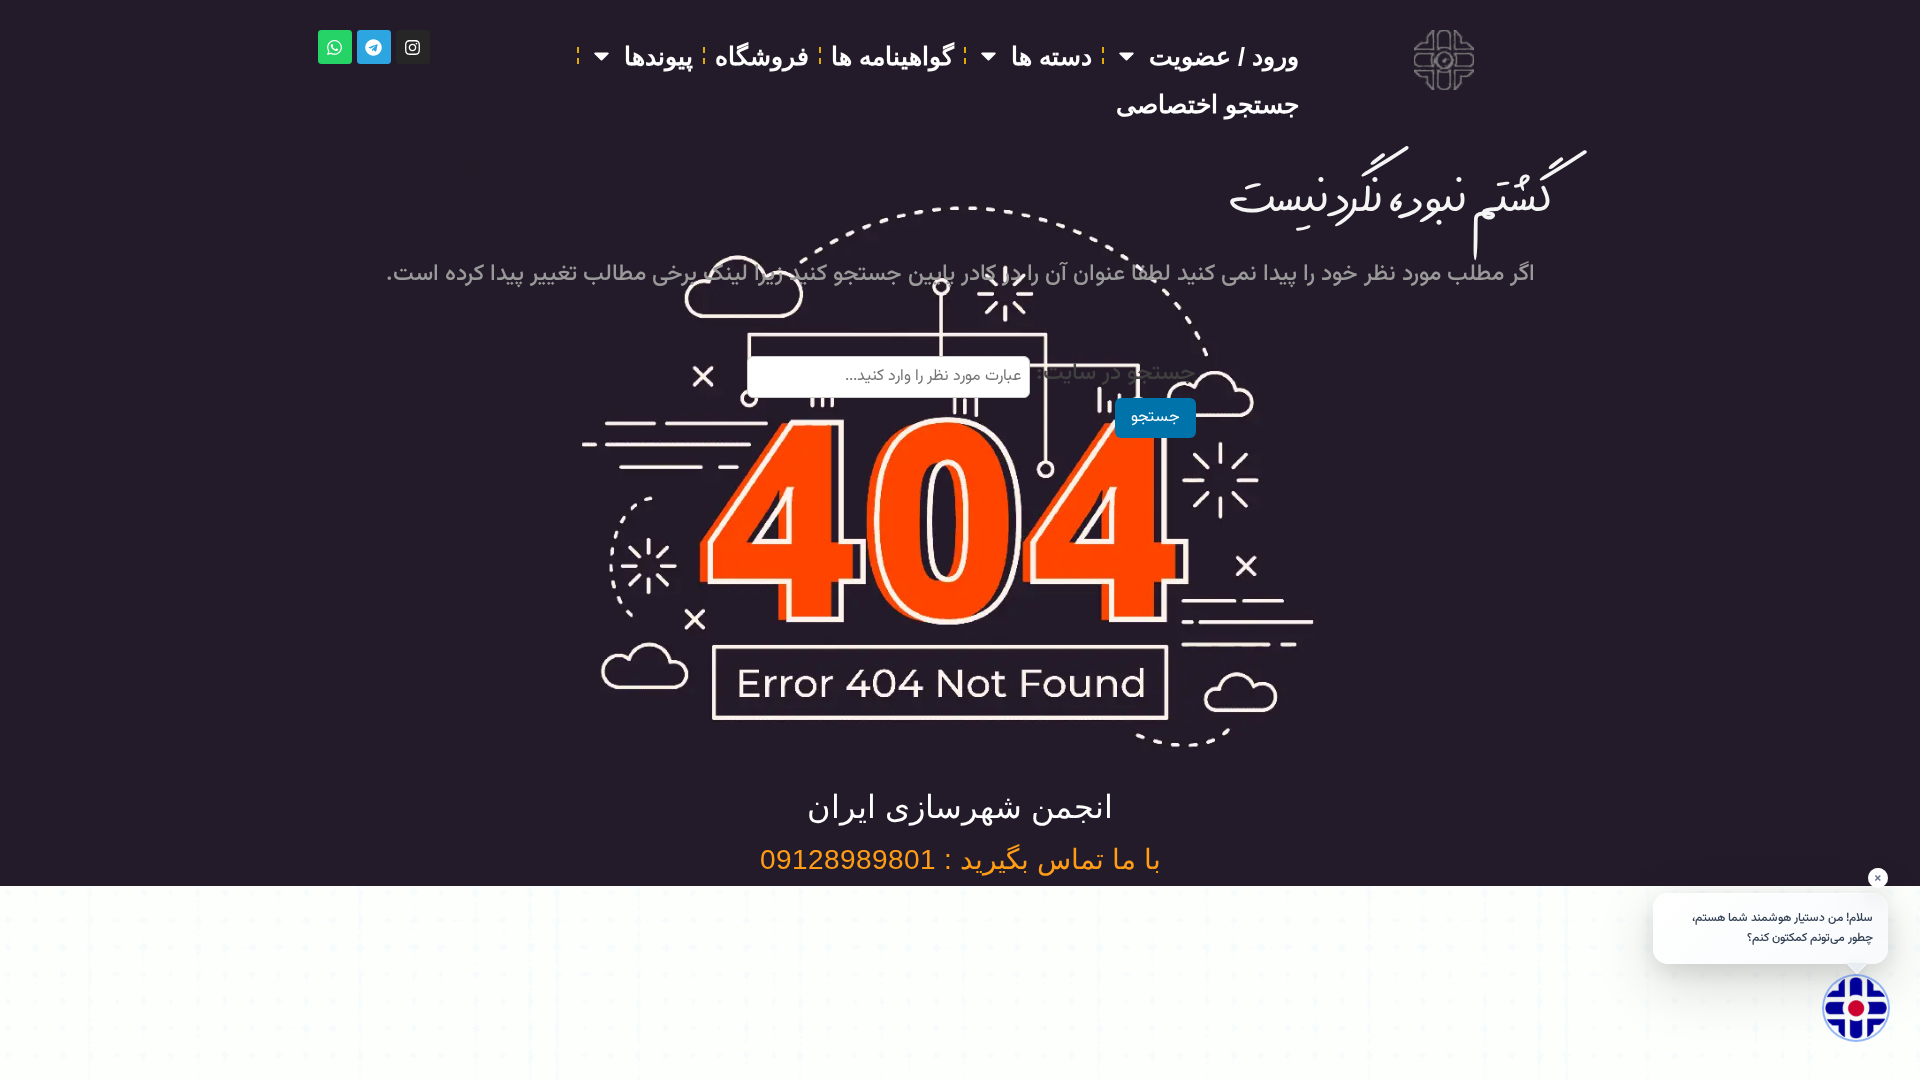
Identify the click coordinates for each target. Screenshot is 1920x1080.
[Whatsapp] (335, 47)
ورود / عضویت (1224, 56)
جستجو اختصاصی (1207, 104)
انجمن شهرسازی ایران (960, 807)
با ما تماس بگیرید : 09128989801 (960, 859)
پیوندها (658, 56)
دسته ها (1051, 56)
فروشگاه (762, 56)
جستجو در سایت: (1116, 373)
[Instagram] (413, 47)
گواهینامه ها (892, 56)
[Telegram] (374, 47)
